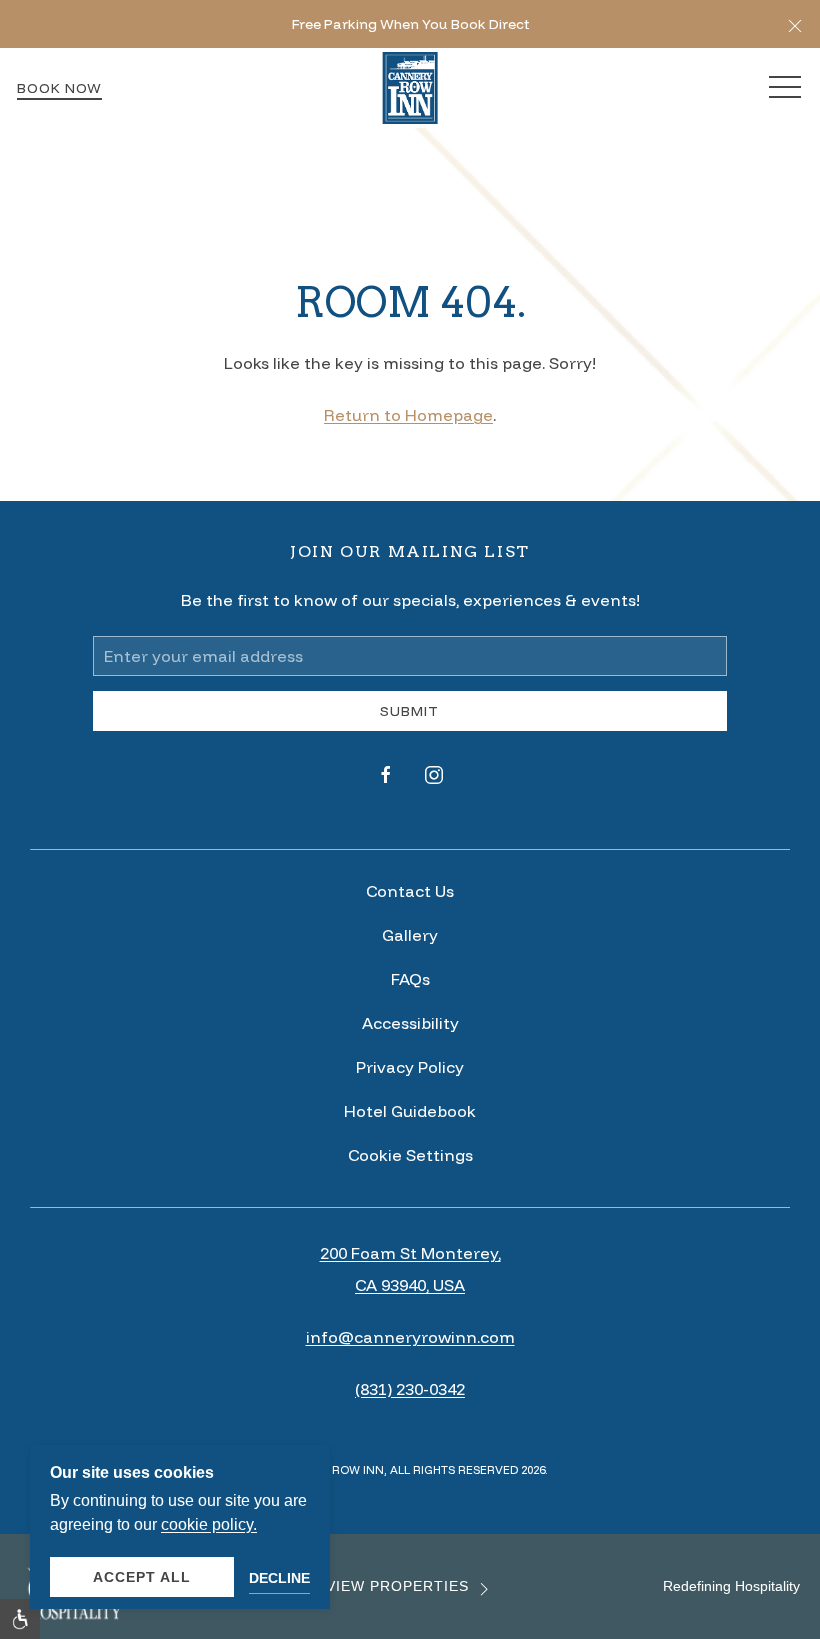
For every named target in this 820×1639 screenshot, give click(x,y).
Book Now (59, 88)
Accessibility (410, 1023)
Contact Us (410, 891)
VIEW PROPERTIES (397, 1586)
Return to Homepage (408, 415)
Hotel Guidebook (410, 1111)
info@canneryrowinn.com (410, 1337)
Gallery (410, 935)
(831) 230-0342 (410, 1389)
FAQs (410, 979)
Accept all (142, 1577)
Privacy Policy (410, 1067)
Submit (409, 711)
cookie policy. (209, 1524)
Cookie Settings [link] (410, 1155)
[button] (795, 24)
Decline (279, 1578)
